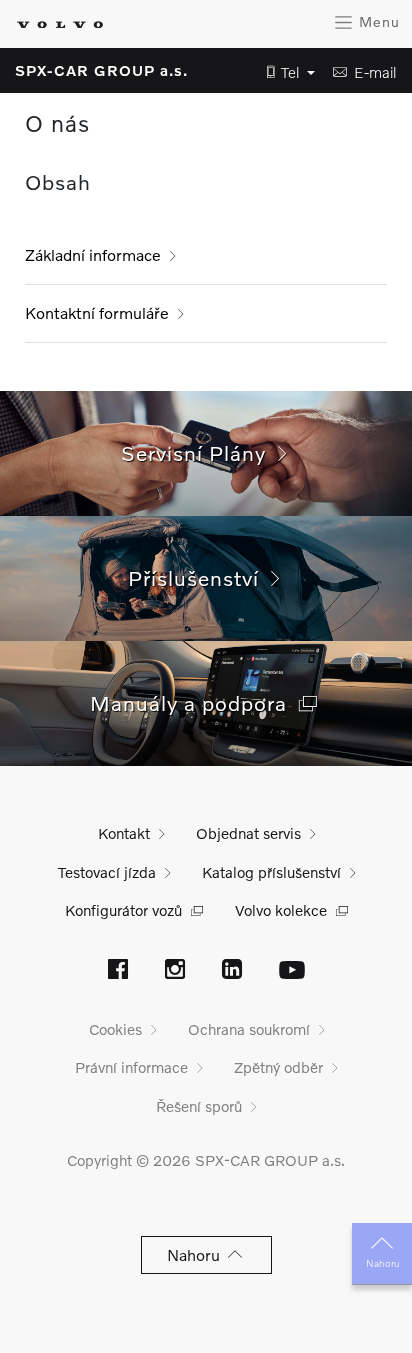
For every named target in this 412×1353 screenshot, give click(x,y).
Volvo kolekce (281, 910)
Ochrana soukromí (249, 1029)
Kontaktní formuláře (97, 312)
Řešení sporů (199, 1106)
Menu (377, 21)
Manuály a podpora (194, 702)
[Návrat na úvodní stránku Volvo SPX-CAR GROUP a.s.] (60, 24)
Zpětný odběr (278, 1067)
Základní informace (93, 254)
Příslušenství (199, 577)
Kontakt (124, 833)
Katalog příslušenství (271, 872)
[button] (285, 72)
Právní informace (131, 1067)
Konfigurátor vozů (123, 910)
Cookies (115, 1029)
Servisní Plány (199, 452)
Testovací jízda (107, 872)
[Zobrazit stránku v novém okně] (118, 971)
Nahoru (382, 1263)
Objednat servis (248, 833)
